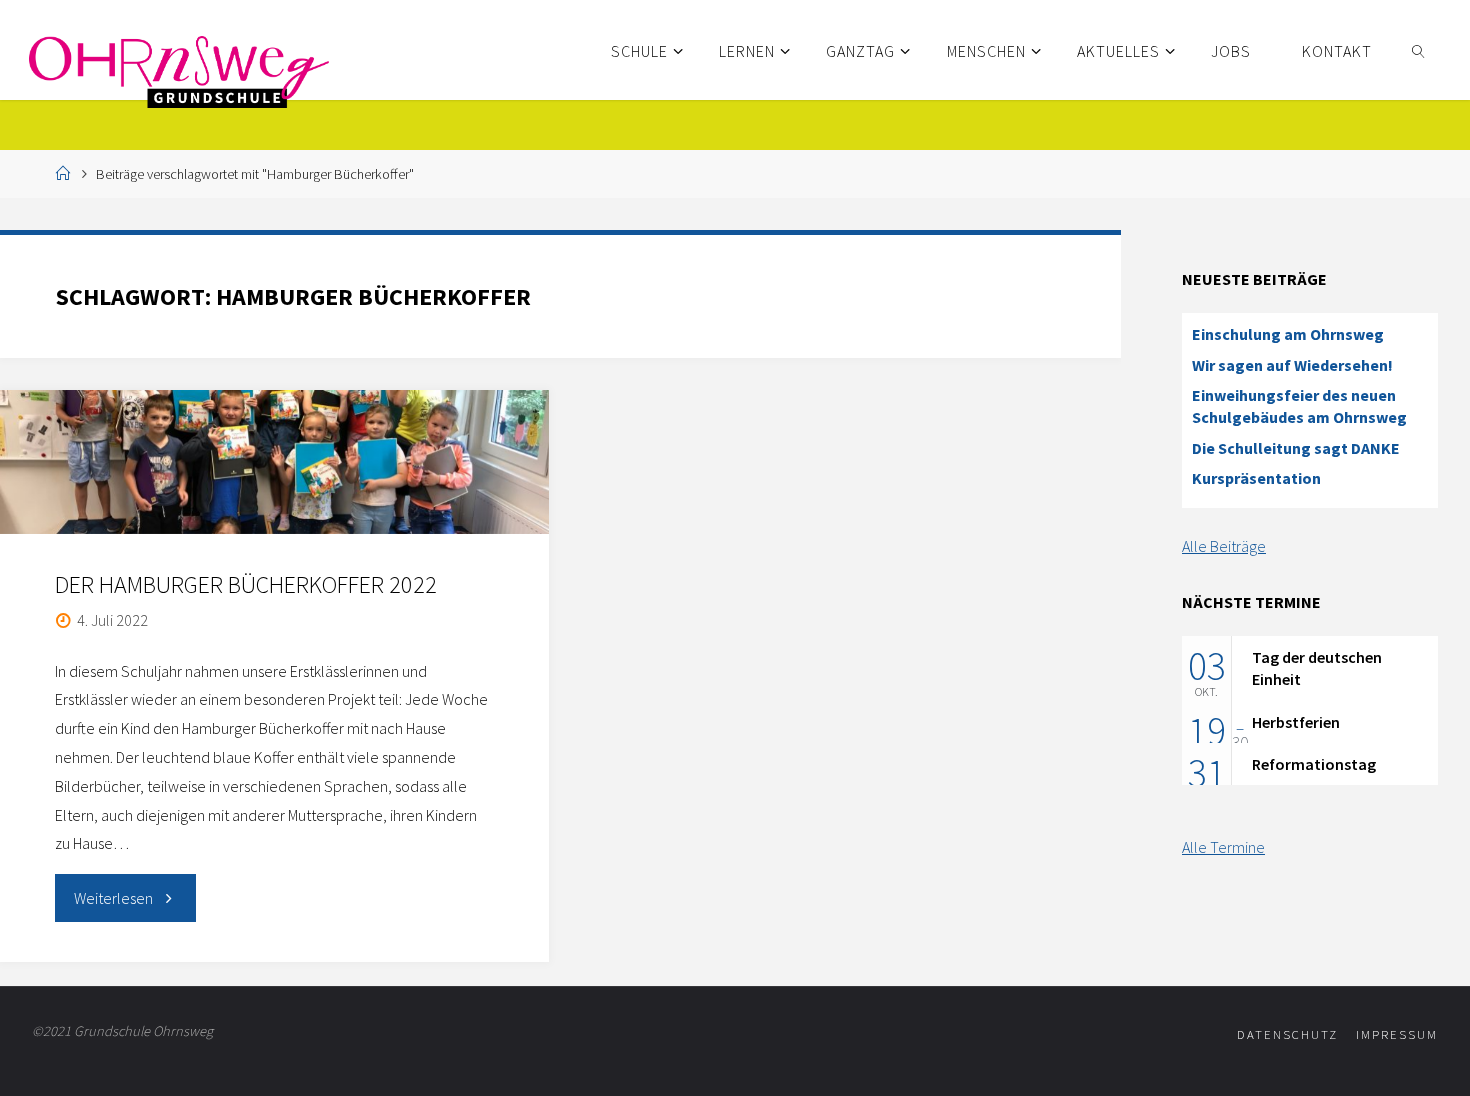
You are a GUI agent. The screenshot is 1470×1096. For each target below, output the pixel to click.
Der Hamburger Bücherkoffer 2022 (246, 584)
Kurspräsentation (1256, 478)
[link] (1419, 50)
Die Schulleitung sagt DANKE (1296, 448)
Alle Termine (1223, 847)
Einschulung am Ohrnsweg (1288, 334)
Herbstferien (1296, 722)
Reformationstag (1314, 764)
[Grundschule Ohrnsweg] (179, 70)
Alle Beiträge (1224, 546)
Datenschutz (1287, 1034)
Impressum (1397, 1034)
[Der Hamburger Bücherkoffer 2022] (274, 461)
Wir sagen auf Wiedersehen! (1292, 365)
